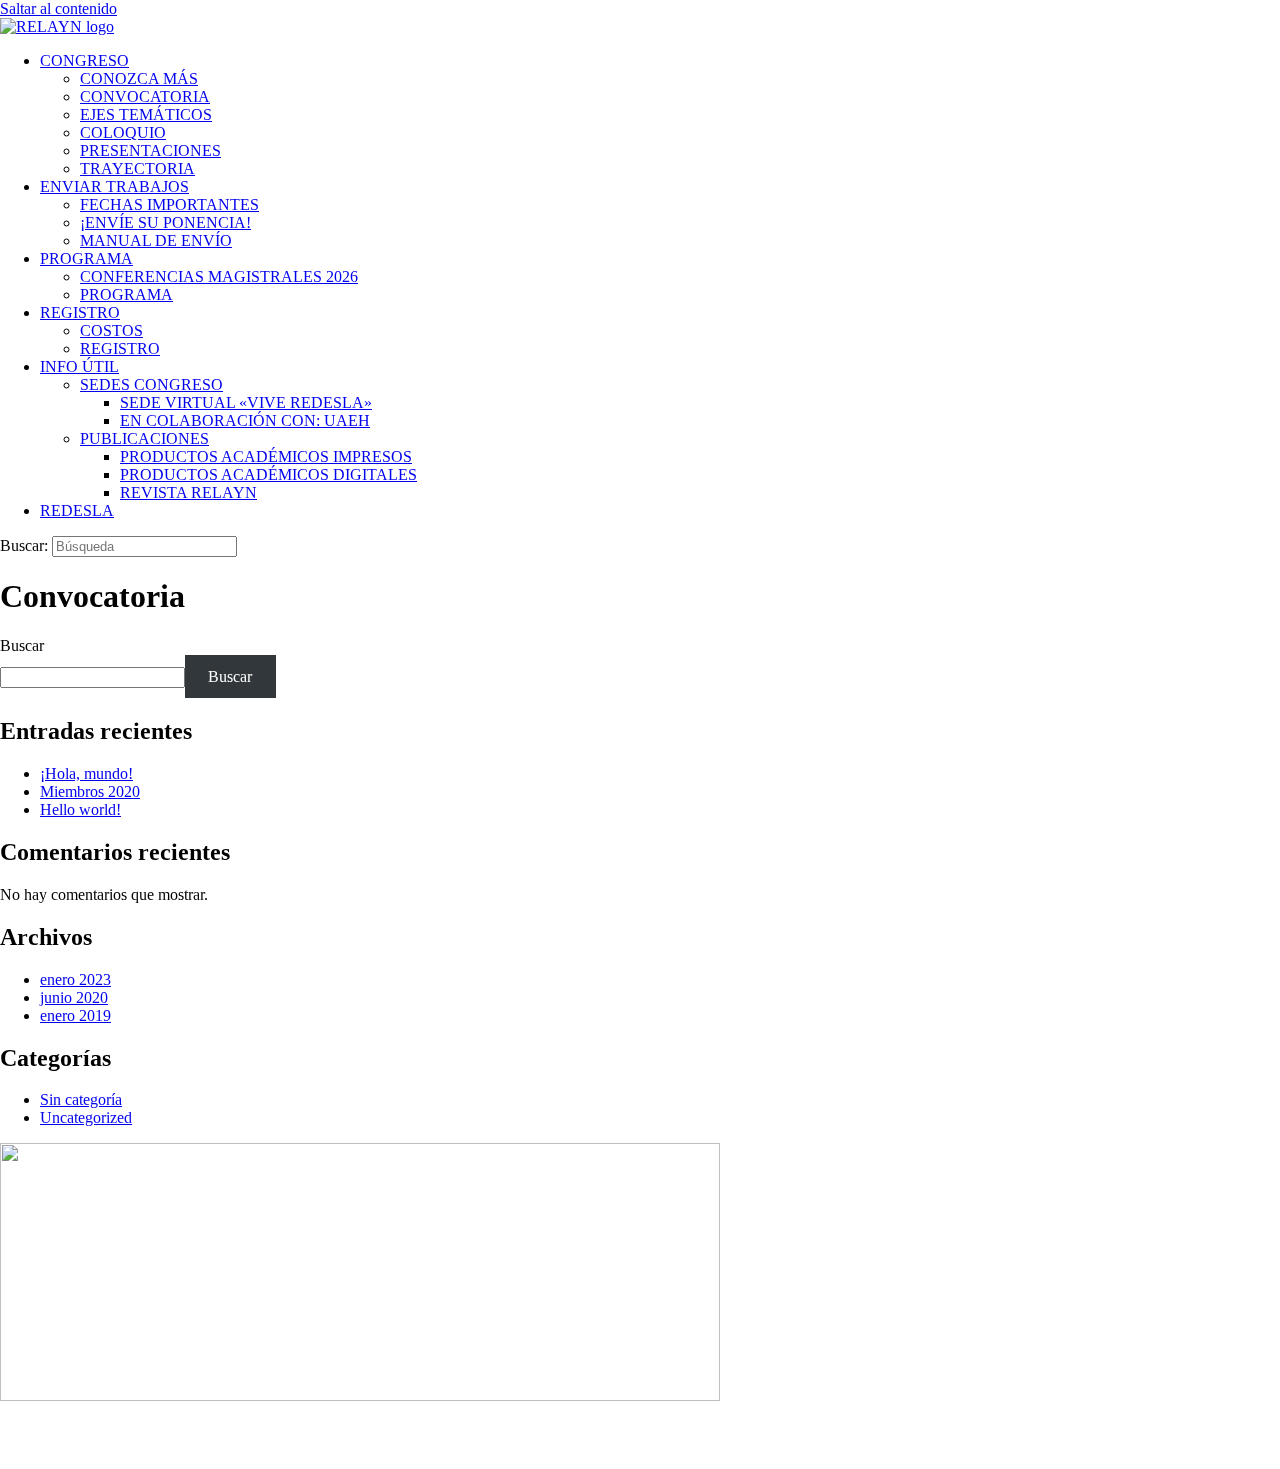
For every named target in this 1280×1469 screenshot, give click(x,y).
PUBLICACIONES (144, 438)
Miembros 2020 (90, 791)
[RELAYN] (57, 26)
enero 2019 (75, 1015)
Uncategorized (86, 1117)
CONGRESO (84, 60)
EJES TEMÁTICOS (146, 114)
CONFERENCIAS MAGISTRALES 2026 (219, 276)
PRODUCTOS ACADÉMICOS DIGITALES (268, 474)
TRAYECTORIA (137, 168)
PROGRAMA (86, 258)
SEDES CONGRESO (151, 384)
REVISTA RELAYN (188, 492)
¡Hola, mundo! (86, 773)
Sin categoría (81, 1099)
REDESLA (77, 510)
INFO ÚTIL (79, 366)
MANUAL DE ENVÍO (156, 240)
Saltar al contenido (58, 8)
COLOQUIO (123, 132)
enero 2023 (75, 979)
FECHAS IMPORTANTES (169, 204)
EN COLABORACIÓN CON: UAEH (245, 420)
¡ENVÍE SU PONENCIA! (165, 222)
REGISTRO (80, 312)
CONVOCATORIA (145, 96)
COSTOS (111, 330)
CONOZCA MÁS (139, 78)
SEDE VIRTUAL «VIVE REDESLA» (246, 402)
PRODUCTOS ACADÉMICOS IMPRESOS (266, 456)
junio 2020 (74, 997)
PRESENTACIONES (150, 150)
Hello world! (80, 809)
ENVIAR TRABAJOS (114, 186)
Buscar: (24, 545)
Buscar (22, 645)
